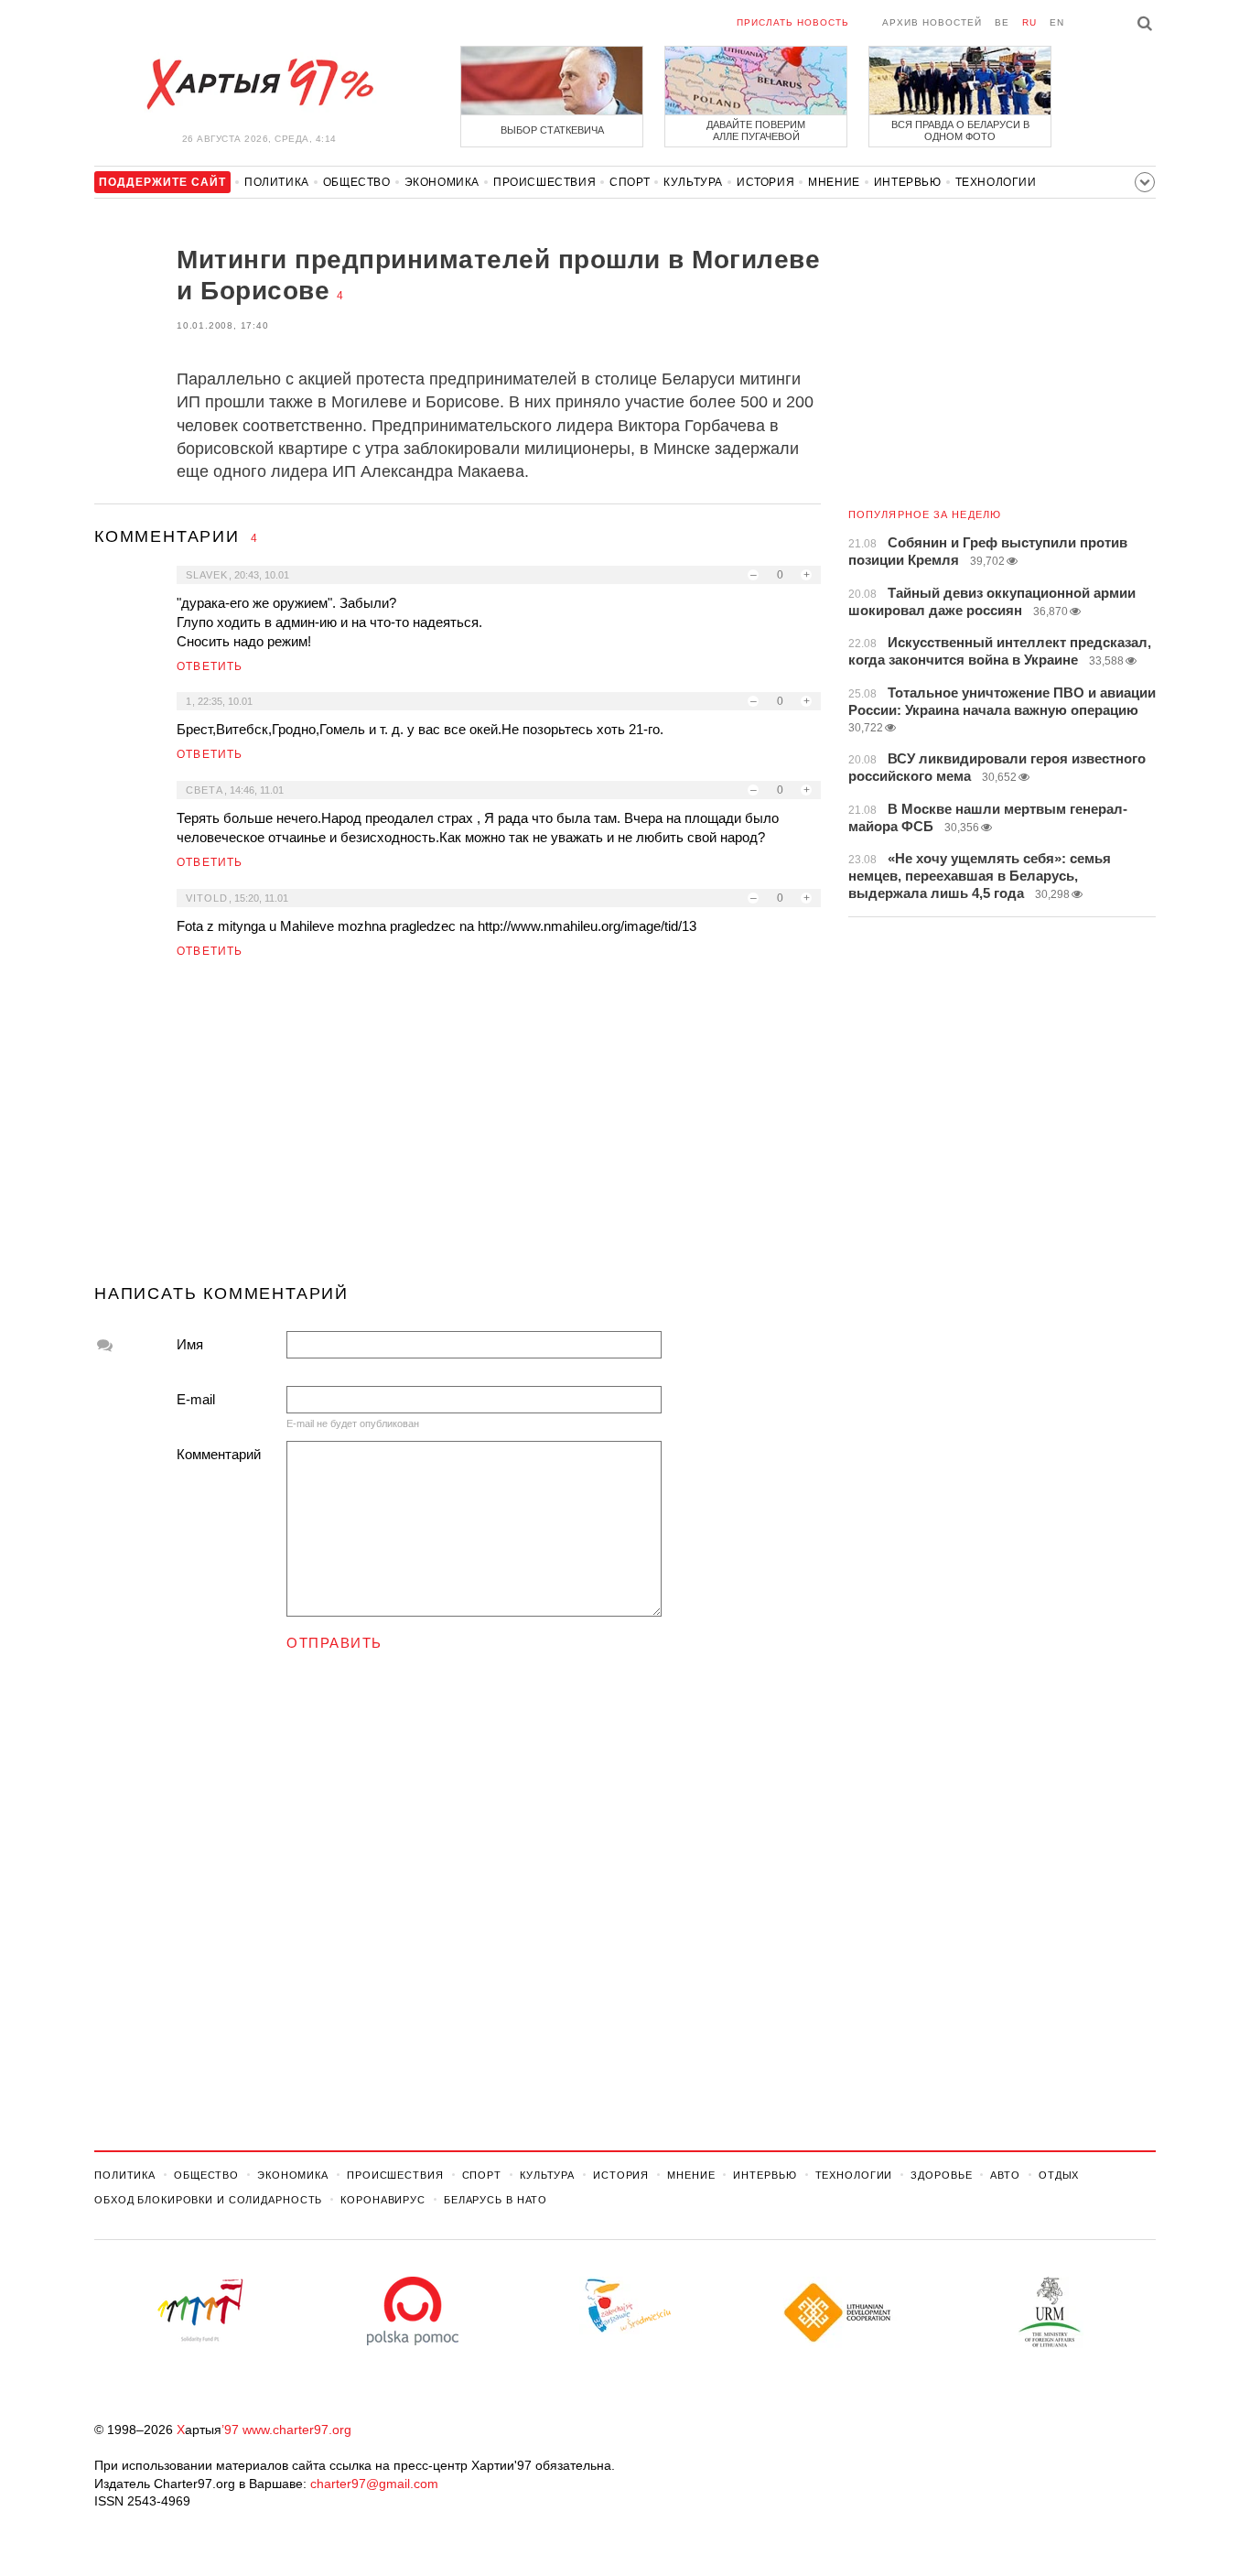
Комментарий (219, 1454)
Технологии (996, 182)
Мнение (834, 182)
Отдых (1059, 2175)
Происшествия (544, 182)
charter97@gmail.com (374, 2484)
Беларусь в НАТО (496, 2200)
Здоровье (941, 2175)
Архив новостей (932, 22)
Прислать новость (793, 22)
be (1002, 22)
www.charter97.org (297, 2430)
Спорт (630, 182)
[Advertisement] (458, 1129)
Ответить (210, 666)
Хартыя (259, 84)
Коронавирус (383, 2200)
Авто (1005, 2175)
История (765, 182)
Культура (693, 182)
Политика (277, 182)
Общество (357, 182)
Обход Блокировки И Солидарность (208, 2200)
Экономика (442, 182)
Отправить (334, 1643)
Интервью (908, 182)
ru (1029, 22)
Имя (190, 1344)
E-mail (196, 1399)
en (1057, 22)
